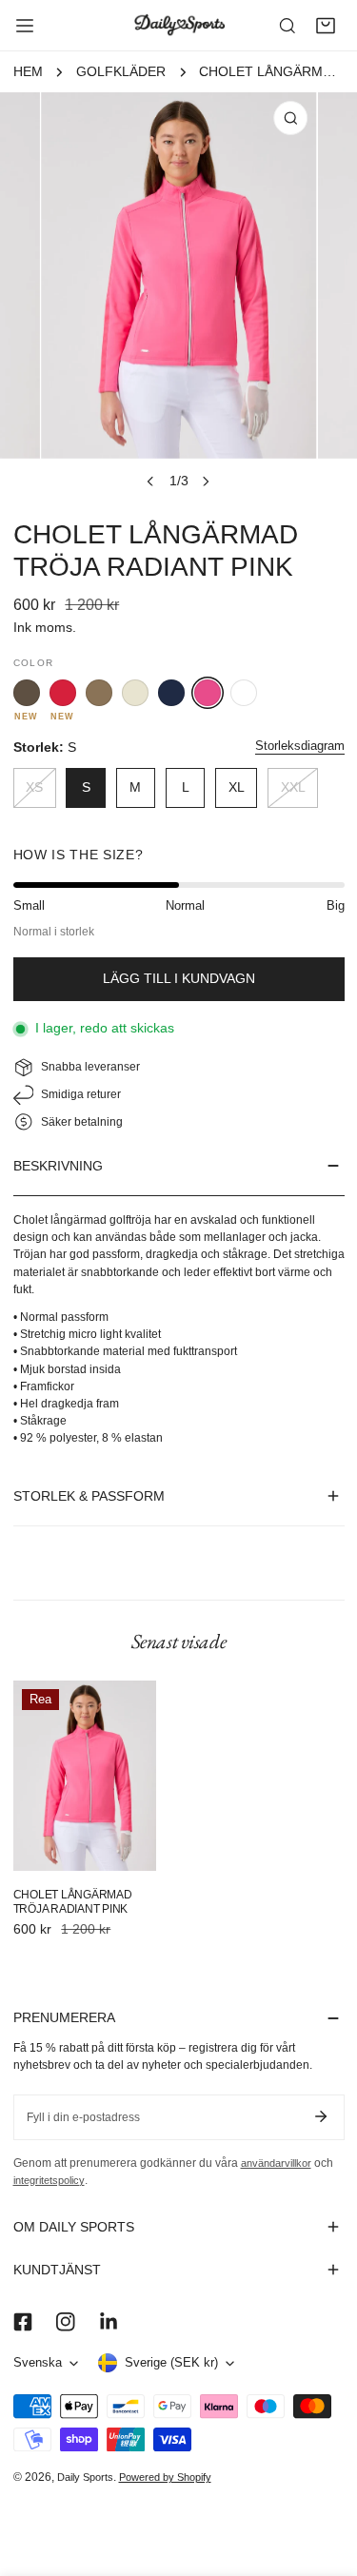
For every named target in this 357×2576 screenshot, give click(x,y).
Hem (28, 72)
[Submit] (321, 2116)
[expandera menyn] (25, 26)
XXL (293, 787)
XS (34, 787)
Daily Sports (85, 2477)
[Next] (206, 482)
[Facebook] (22, 2322)
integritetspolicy (49, 2180)
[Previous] (150, 482)
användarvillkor (276, 2163)
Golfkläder (121, 72)
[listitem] (27, 693)
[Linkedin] (108, 2322)
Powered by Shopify (165, 2477)
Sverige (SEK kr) (171, 2363)
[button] (326, 26)
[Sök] (288, 26)
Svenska (38, 2363)
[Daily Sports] (179, 25)
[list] (178, 295)
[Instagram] (65, 2322)
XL (237, 787)
